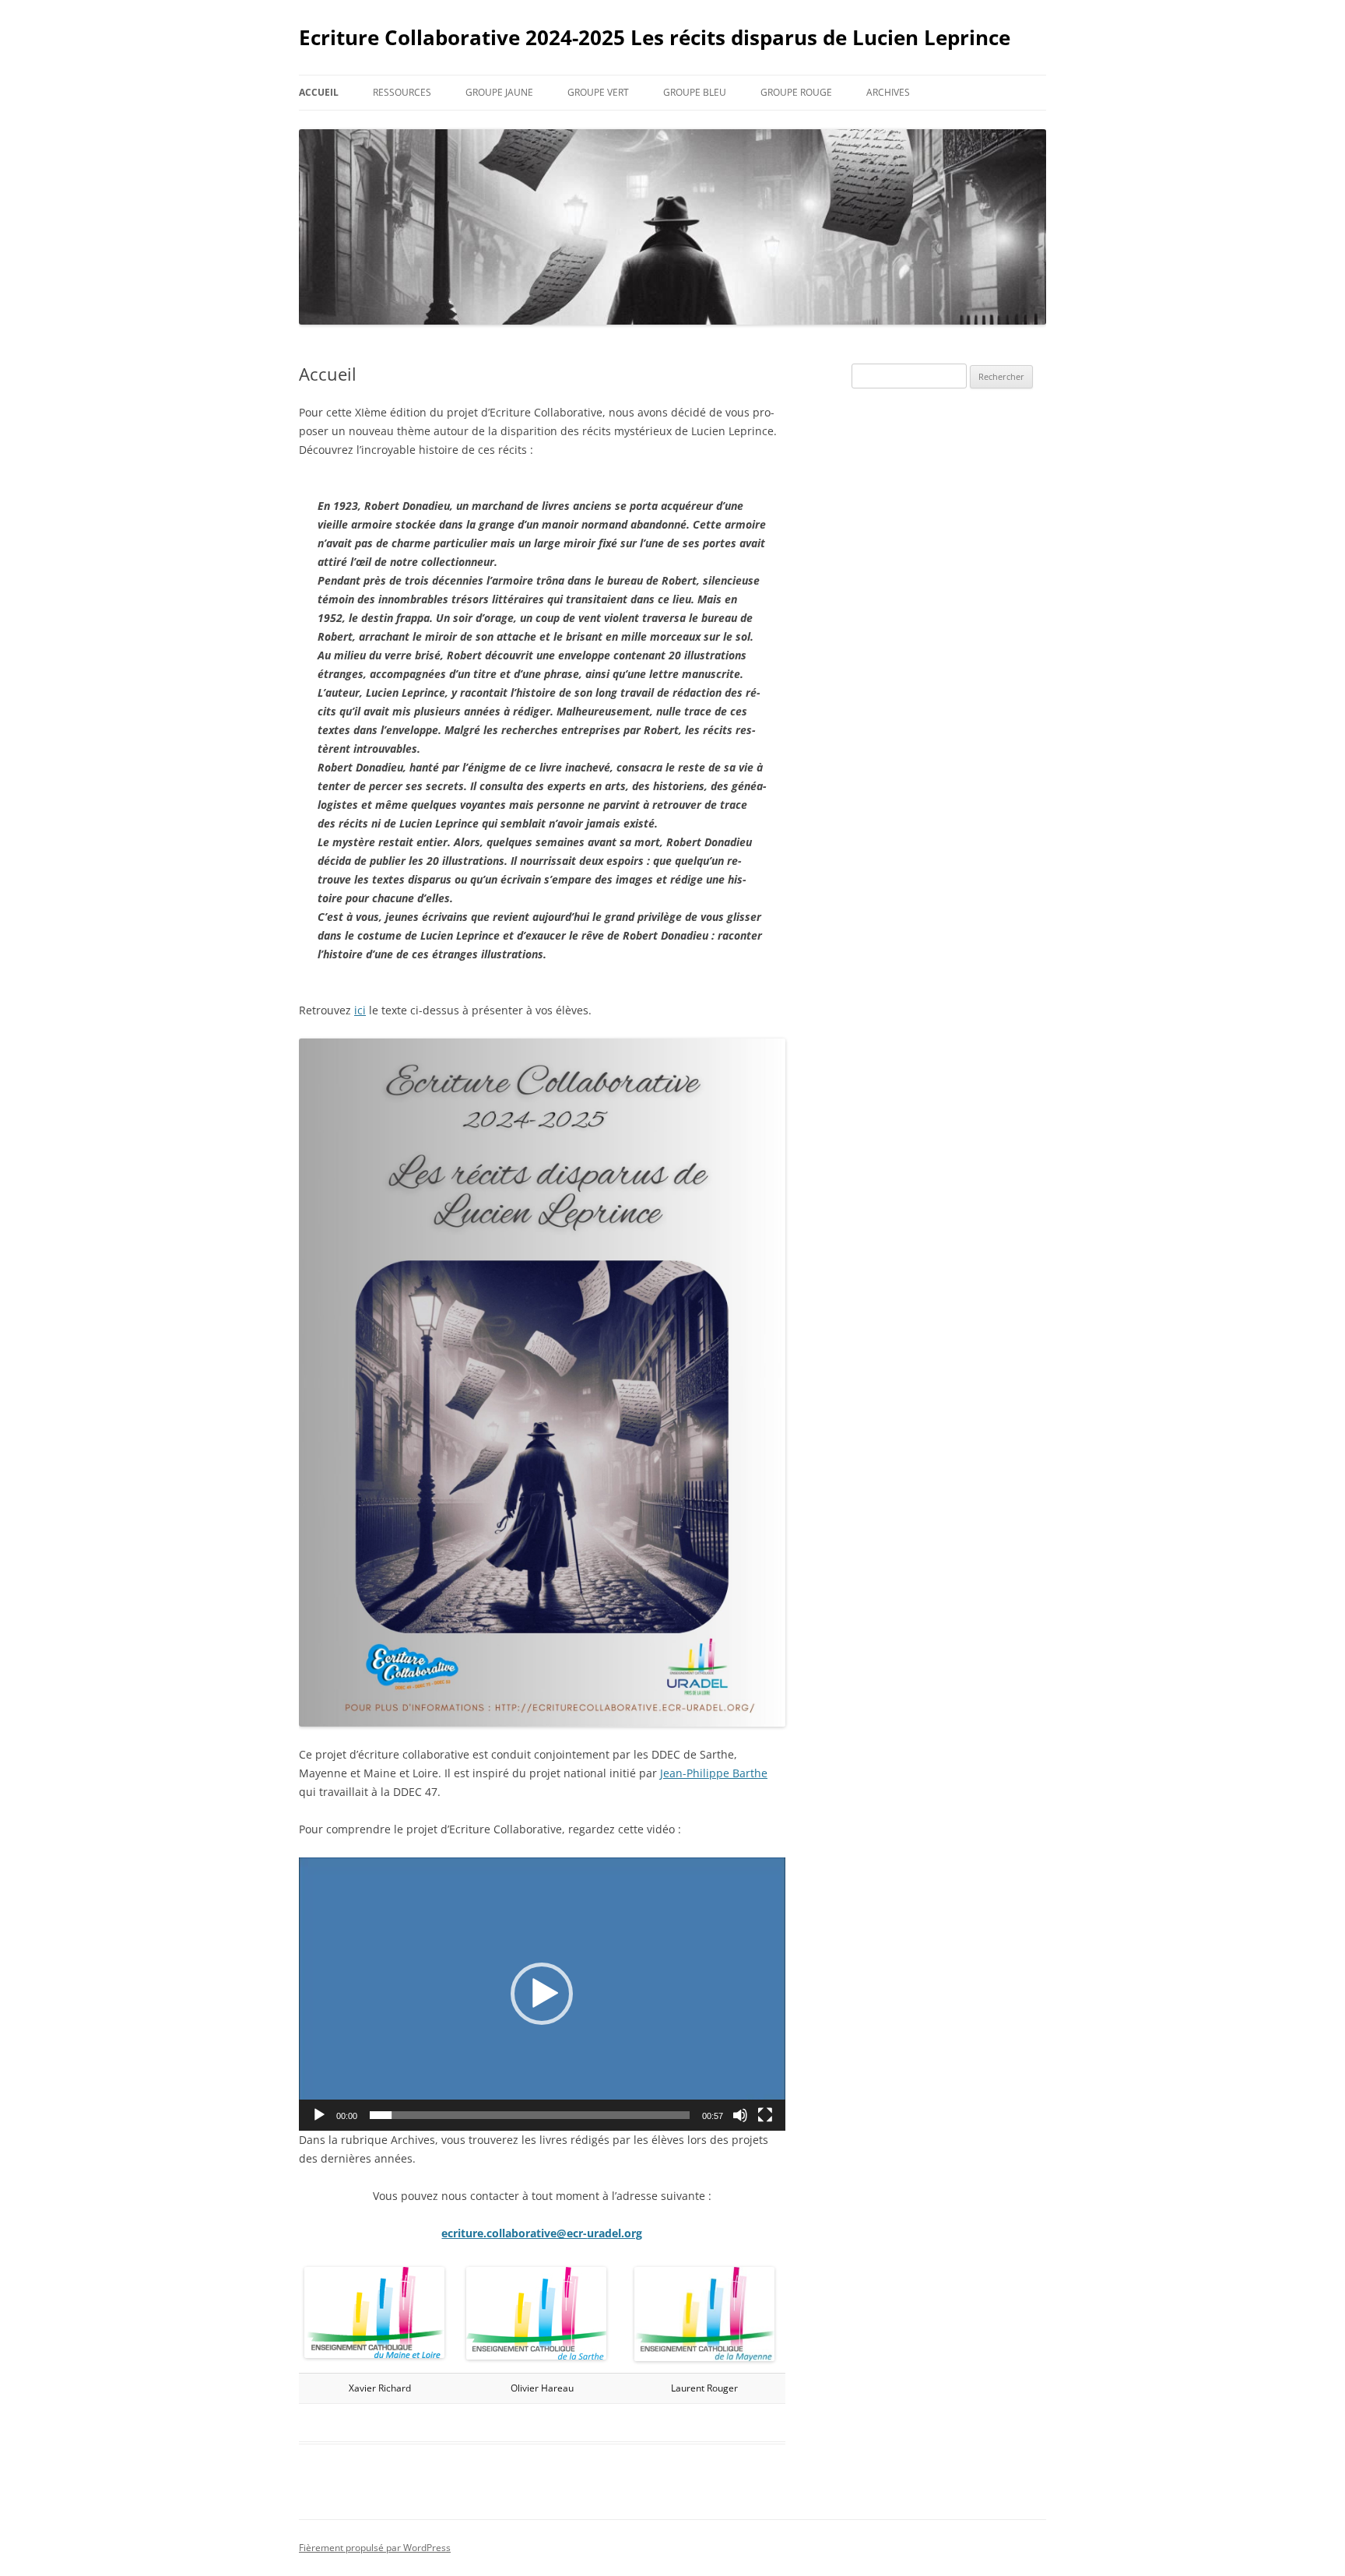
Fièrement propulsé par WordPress (375, 2548)
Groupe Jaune (499, 92)
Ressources (402, 92)
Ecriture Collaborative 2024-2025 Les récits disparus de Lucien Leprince (655, 37)
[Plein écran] (765, 2115)
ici (360, 1010)
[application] (542, 1994)
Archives (888, 92)
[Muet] (740, 2115)
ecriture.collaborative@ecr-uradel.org (542, 2233)
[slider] (530, 2115)
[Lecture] (319, 2115)
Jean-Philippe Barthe (714, 1773)
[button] (542, 1994)
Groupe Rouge (796, 92)
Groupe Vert (598, 92)
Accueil (319, 92)
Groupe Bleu (695, 92)
